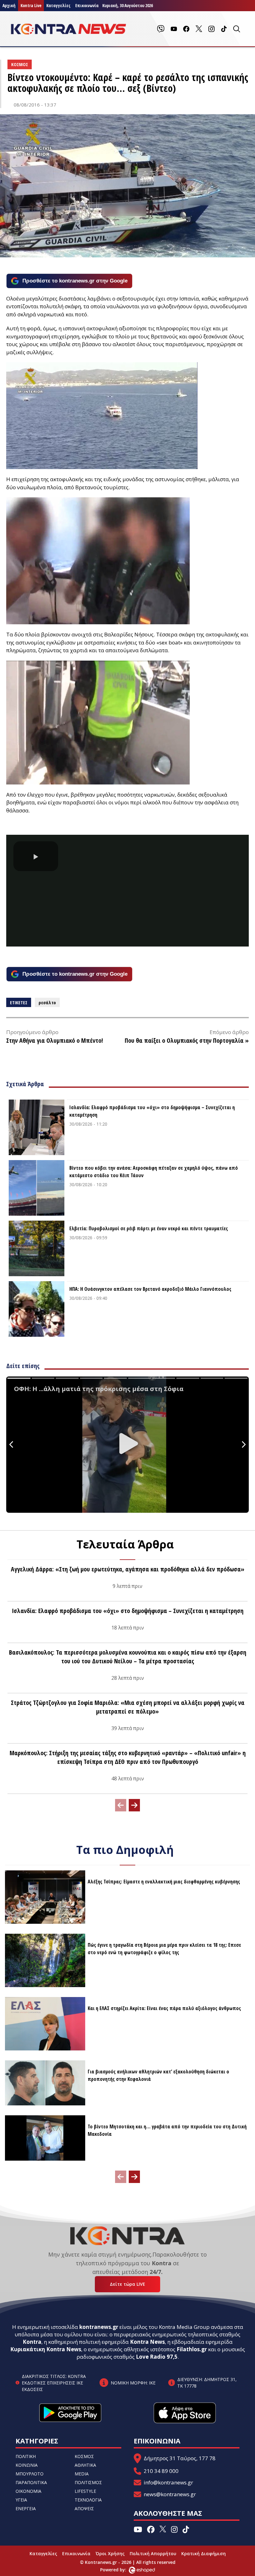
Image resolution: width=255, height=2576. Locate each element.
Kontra (32, 2342)
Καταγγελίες (58, 5)
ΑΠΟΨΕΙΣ (84, 2508)
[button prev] (121, 1805)
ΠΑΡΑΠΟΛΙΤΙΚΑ (31, 2482)
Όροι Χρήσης (110, 2553)
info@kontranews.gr (168, 2482)
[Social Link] (161, 29)
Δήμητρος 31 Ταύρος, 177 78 (180, 2458)
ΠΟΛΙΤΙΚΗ (26, 2456)
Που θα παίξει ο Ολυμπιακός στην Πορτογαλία (184, 1040)
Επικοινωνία (76, 2553)
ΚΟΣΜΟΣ (84, 2456)
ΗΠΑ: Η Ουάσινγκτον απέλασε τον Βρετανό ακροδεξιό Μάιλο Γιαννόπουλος (150, 1289)
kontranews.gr (99, 2327)
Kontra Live (31, 5)
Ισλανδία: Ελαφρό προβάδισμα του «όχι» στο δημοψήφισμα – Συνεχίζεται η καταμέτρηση (152, 1111)
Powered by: (120, 2570)
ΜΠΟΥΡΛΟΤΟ (30, 2474)
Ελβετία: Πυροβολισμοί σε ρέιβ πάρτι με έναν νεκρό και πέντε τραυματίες (149, 1228)
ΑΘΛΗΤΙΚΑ (85, 2465)
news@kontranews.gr (170, 2494)
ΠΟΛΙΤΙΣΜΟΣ (88, 2482)
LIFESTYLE (85, 2491)
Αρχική (9, 5)
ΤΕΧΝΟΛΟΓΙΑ (88, 2500)
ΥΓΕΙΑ (21, 2500)
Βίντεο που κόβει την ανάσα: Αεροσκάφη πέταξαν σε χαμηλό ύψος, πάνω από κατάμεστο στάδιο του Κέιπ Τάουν (154, 1172)
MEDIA (82, 2474)
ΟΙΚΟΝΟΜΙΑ (28, 2491)
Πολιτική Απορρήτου (153, 2553)
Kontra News (147, 2342)
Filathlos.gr (192, 2349)
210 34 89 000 (161, 2471)
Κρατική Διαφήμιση (204, 2553)
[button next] (134, 1805)
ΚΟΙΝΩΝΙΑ (27, 2465)
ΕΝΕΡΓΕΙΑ (26, 2508)
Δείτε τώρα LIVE (127, 2284)
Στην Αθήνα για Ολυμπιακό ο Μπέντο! (55, 1040)
